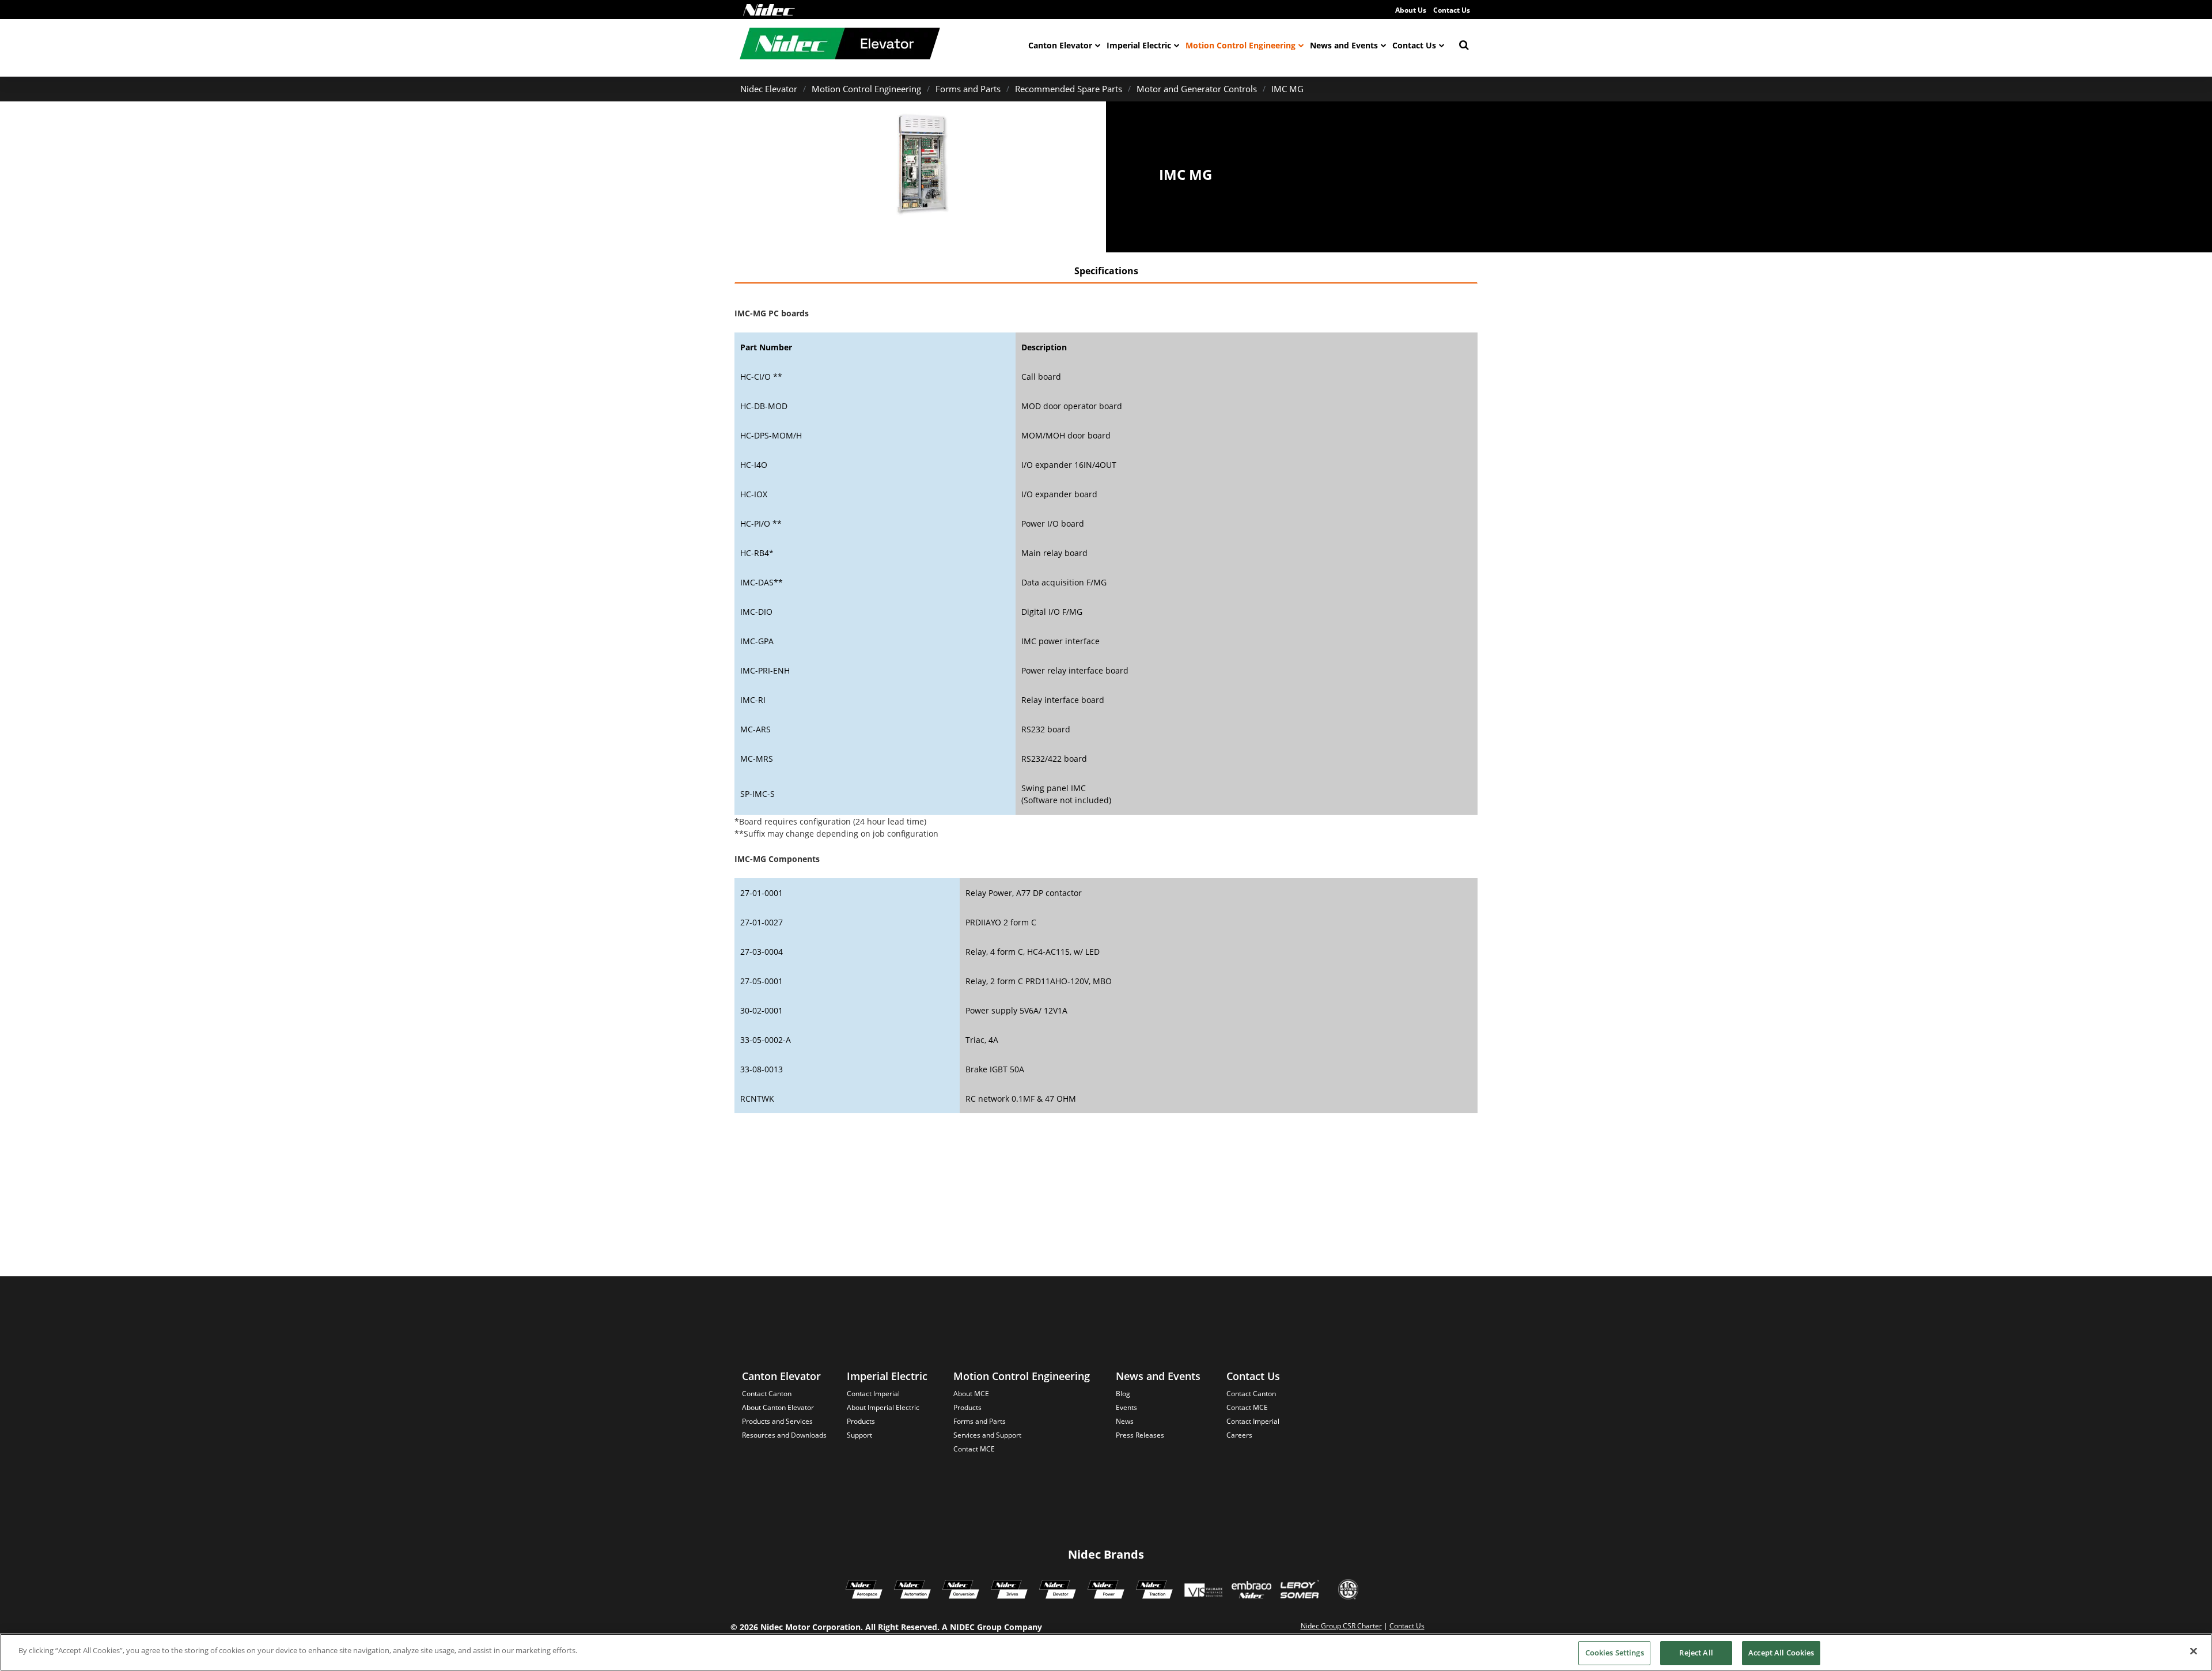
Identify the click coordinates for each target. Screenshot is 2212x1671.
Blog (1123, 1394)
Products (861, 1421)
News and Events (1344, 45)
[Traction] (1154, 1591)
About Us (1411, 10)
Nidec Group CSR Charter (1341, 1626)
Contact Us (1452, 10)
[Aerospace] (864, 1591)
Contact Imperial (873, 1394)
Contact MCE (974, 1449)
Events (1126, 1407)
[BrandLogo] (840, 45)
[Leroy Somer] (1300, 1591)
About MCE (971, 1394)
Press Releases (1140, 1435)
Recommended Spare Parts (1069, 89)
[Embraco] (1251, 1591)
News (1125, 1421)
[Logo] (769, 10)
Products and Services (777, 1421)
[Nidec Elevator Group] (1058, 1591)
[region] (1106, 1652)
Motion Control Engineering (1241, 45)
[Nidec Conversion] (961, 1591)
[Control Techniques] (1009, 1591)
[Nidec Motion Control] (912, 1591)
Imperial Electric (1139, 45)
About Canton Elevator (778, 1407)
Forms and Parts (968, 89)
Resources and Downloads (784, 1435)
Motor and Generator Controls (1197, 89)
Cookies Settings (1615, 1653)
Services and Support (987, 1435)
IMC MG (1287, 89)
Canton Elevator (1060, 45)
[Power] (1106, 1591)
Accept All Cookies (1781, 1653)
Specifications (1106, 271)
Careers (1239, 1435)
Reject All (1696, 1653)
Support (859, 1435)
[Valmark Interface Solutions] (1203, 1591)
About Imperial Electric (883, 1407)
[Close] (2194, 1651)
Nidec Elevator (769, 89)
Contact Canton (767, 1394)
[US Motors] (1348, 1591)
